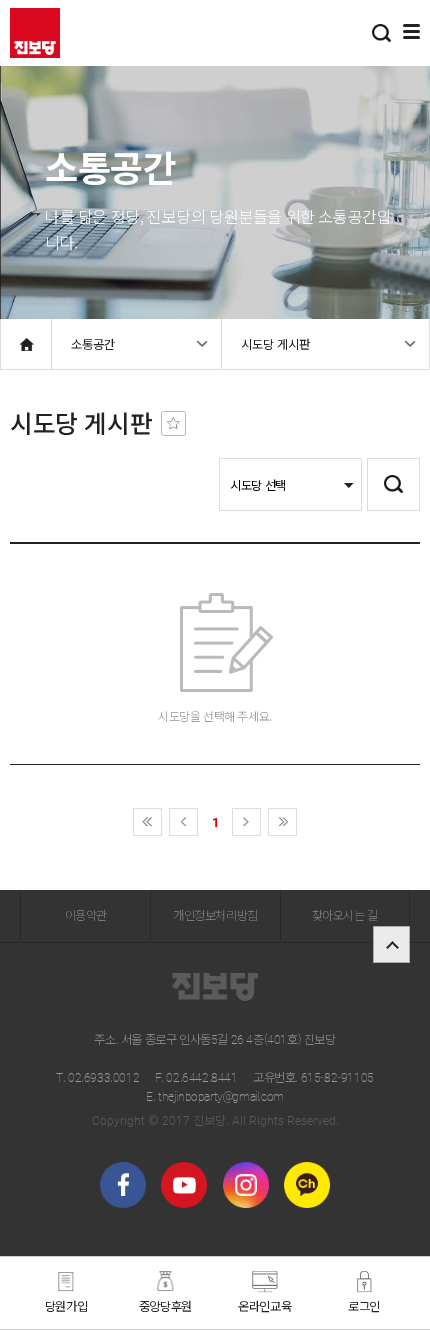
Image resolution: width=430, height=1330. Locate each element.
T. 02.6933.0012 (97, 1077)
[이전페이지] (183, 822)
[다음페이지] (246, 822)
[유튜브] (184, 1185)
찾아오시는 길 (345, 915)
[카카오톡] (307, 1185)
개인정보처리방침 (215, 915)
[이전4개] (147, 822)
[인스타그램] (246, 1185)
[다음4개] (282, 822)
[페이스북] (123, 1185)
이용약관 (86, 915)
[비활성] (173, 423)
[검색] (381, 32)
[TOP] (391, 944)
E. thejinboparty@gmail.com (215, 1096)
